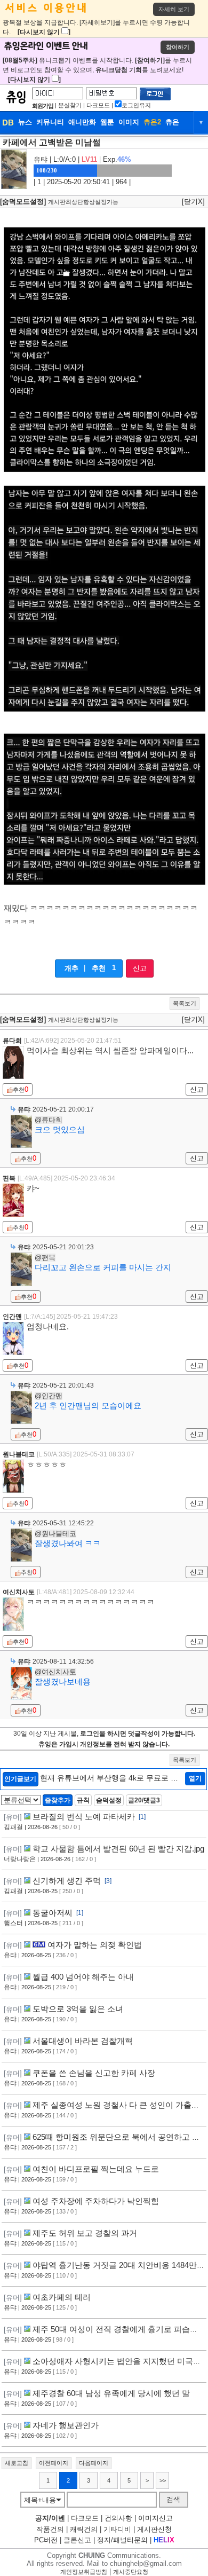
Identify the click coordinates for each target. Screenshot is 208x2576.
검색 (173, 2499)
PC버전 (46, 2540)
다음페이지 (94, 2463)
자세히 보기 (174, 9)
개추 (71, 968)
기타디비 (117, 2529)
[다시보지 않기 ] (44, 32)
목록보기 (185, 1003)
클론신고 (77, 2540)
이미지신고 (155, 2518)
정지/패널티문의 (122, 2540)
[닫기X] (193, 202)
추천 (99, 968)
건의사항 (118, 2518)
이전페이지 (54, 2463)
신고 (140, 968)
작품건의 (50, 2529)
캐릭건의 (84, 2529)
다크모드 (98, 105)
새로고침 (17, 2463)
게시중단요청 (131, 2572)
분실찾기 (70, 105)
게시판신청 (154, 2529)
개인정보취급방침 (84, 2572)
